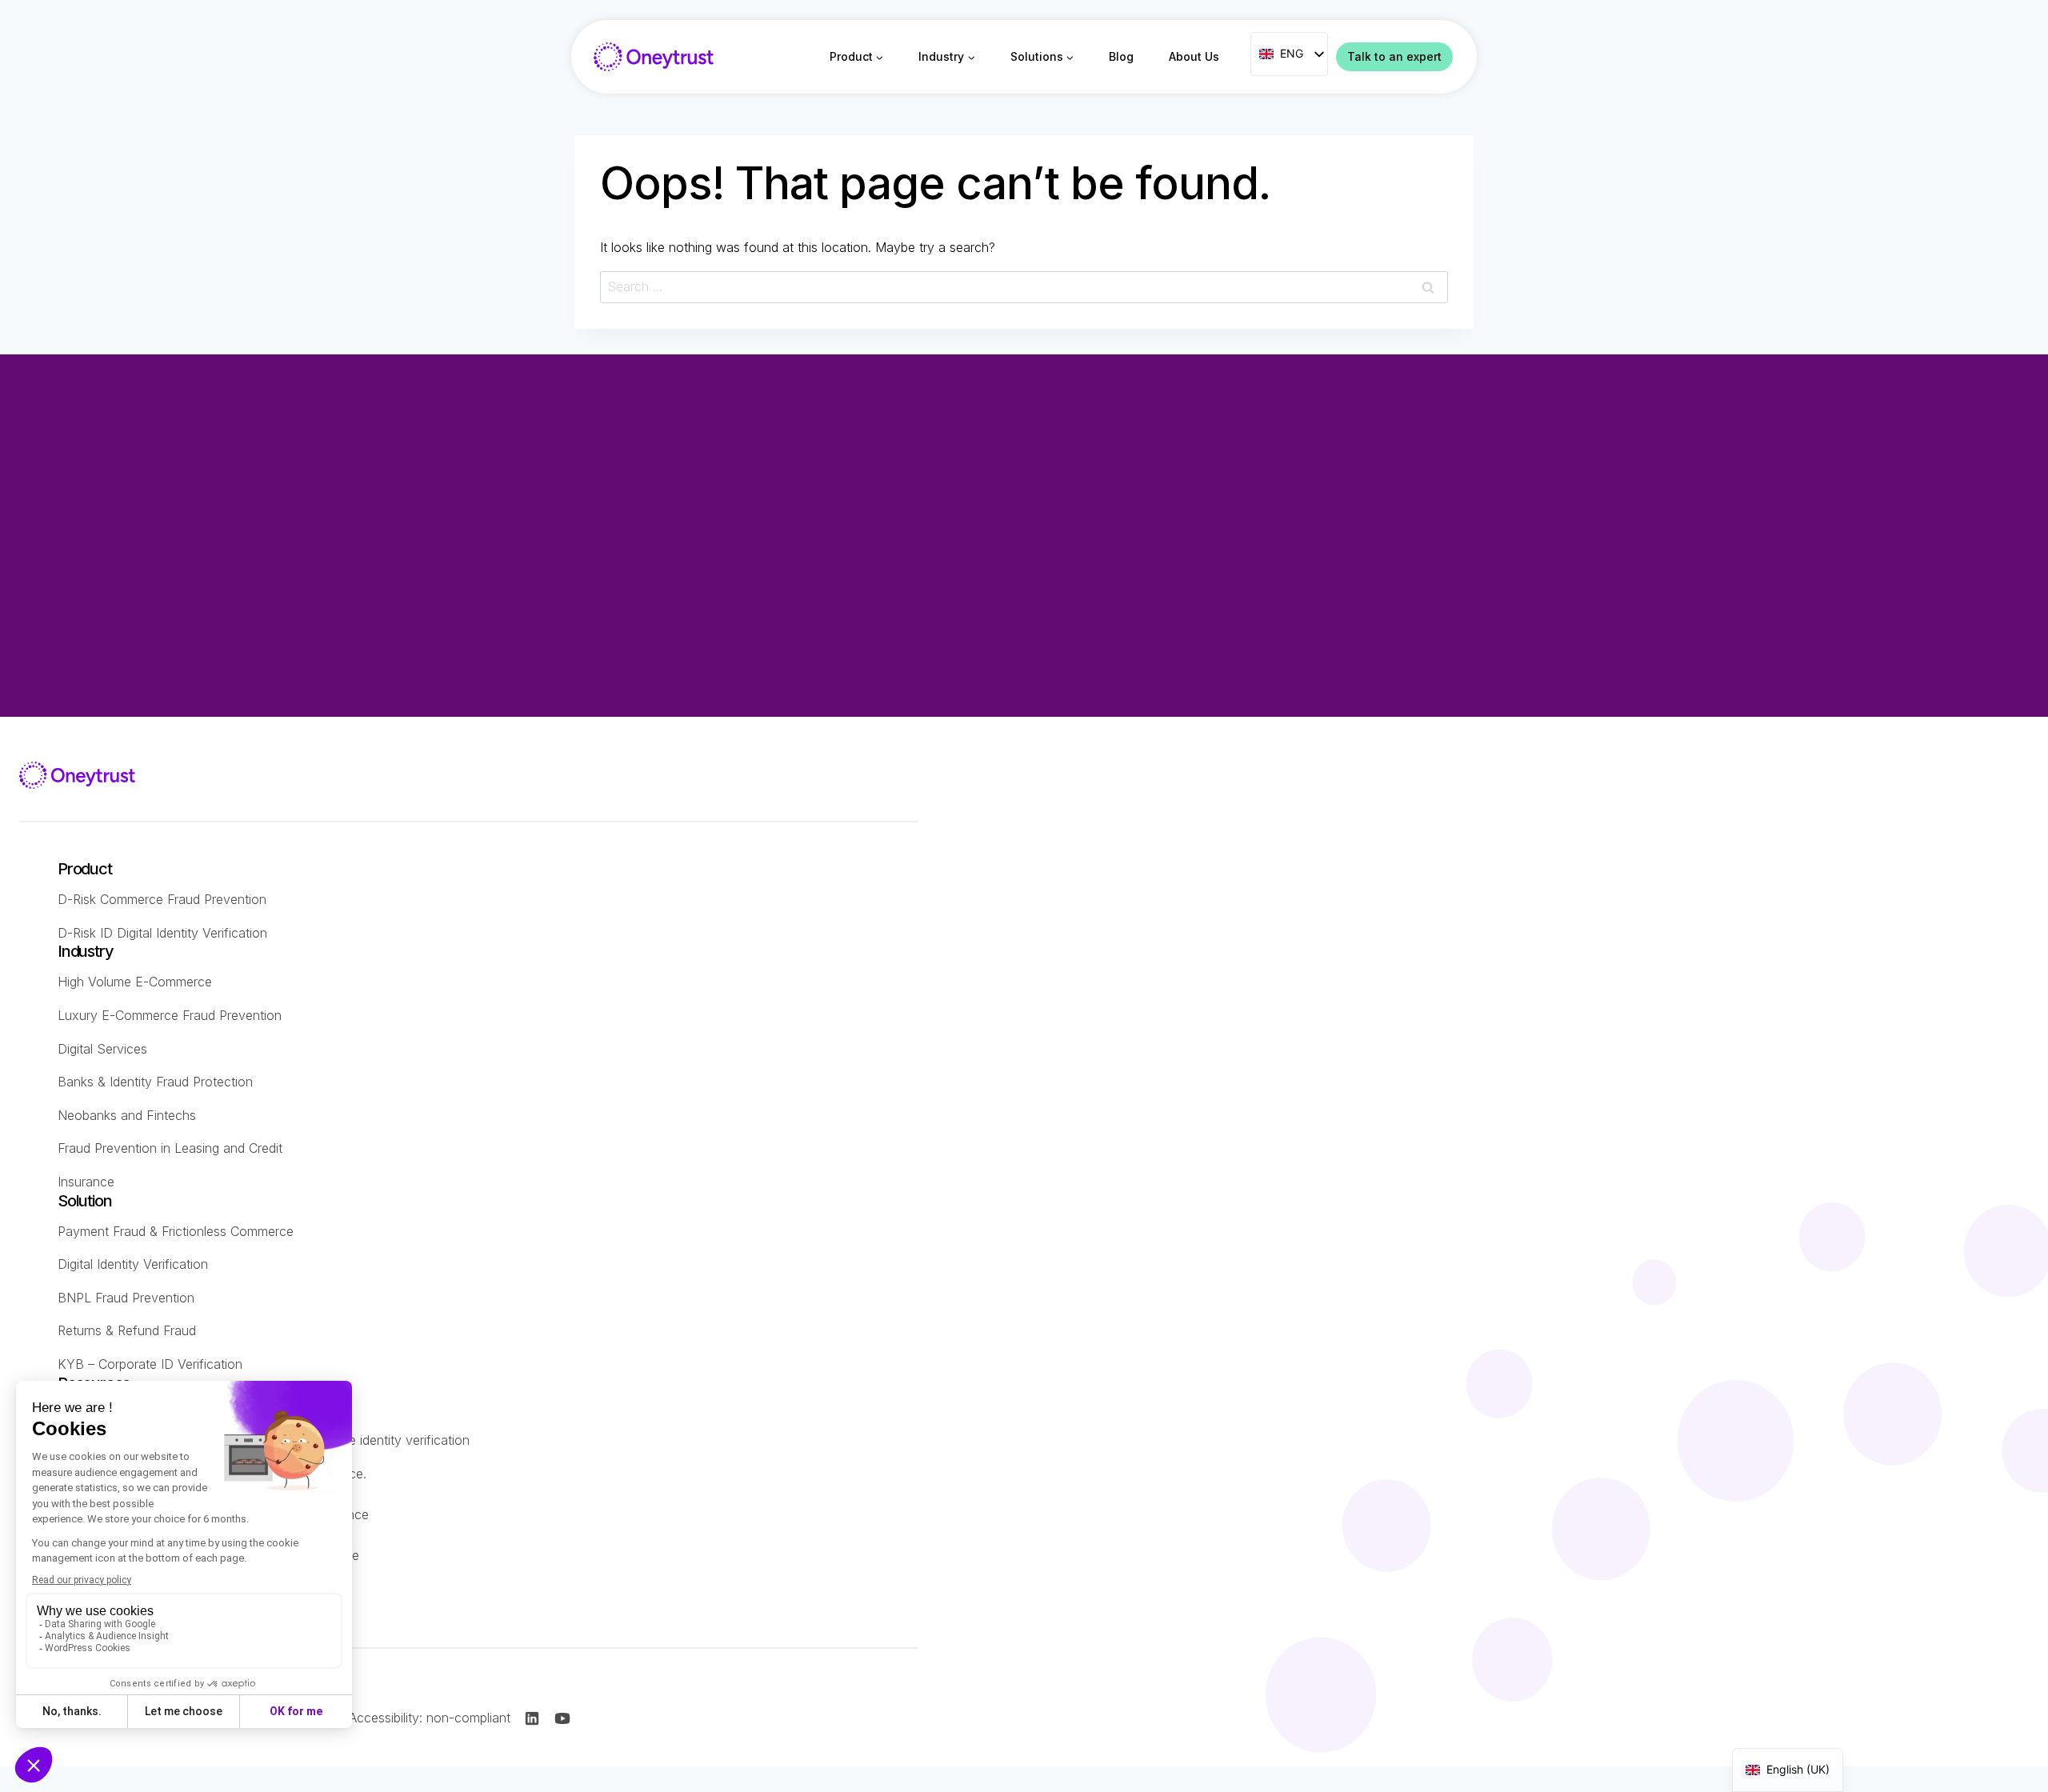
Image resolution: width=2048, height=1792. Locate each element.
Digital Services (102, 1049)
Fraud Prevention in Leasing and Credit (170, 1148)
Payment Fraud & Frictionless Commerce (176, 1231)
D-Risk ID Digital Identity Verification (162, 933)
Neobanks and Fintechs (127, 1115)
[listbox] (1289, 54)
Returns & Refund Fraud (127, 1330)
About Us (1194, 56)
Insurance (86, 1182)
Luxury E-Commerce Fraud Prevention (170, 1015)
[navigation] (1788, 1770)
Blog (1121, 56)
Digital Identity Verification (133, 1264)
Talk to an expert (1394, 56)
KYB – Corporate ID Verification (150, 1364)
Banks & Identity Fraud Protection (155, 1082)
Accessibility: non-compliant (430, 1718)
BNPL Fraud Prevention (126, 1298)
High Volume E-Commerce (135, 982)
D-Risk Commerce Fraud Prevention (162, 899)
